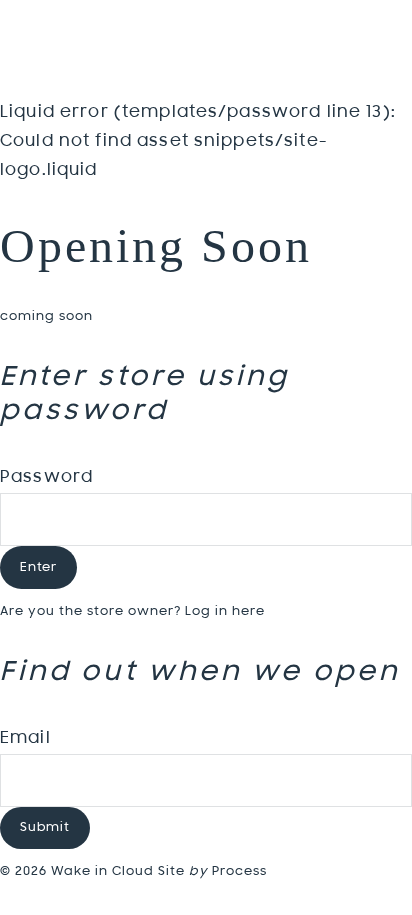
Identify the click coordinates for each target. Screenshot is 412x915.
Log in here (225, 611)
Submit (45, 827)
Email (25, 739)
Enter (38, 567)
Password (46, 478)
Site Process (212, 871)
